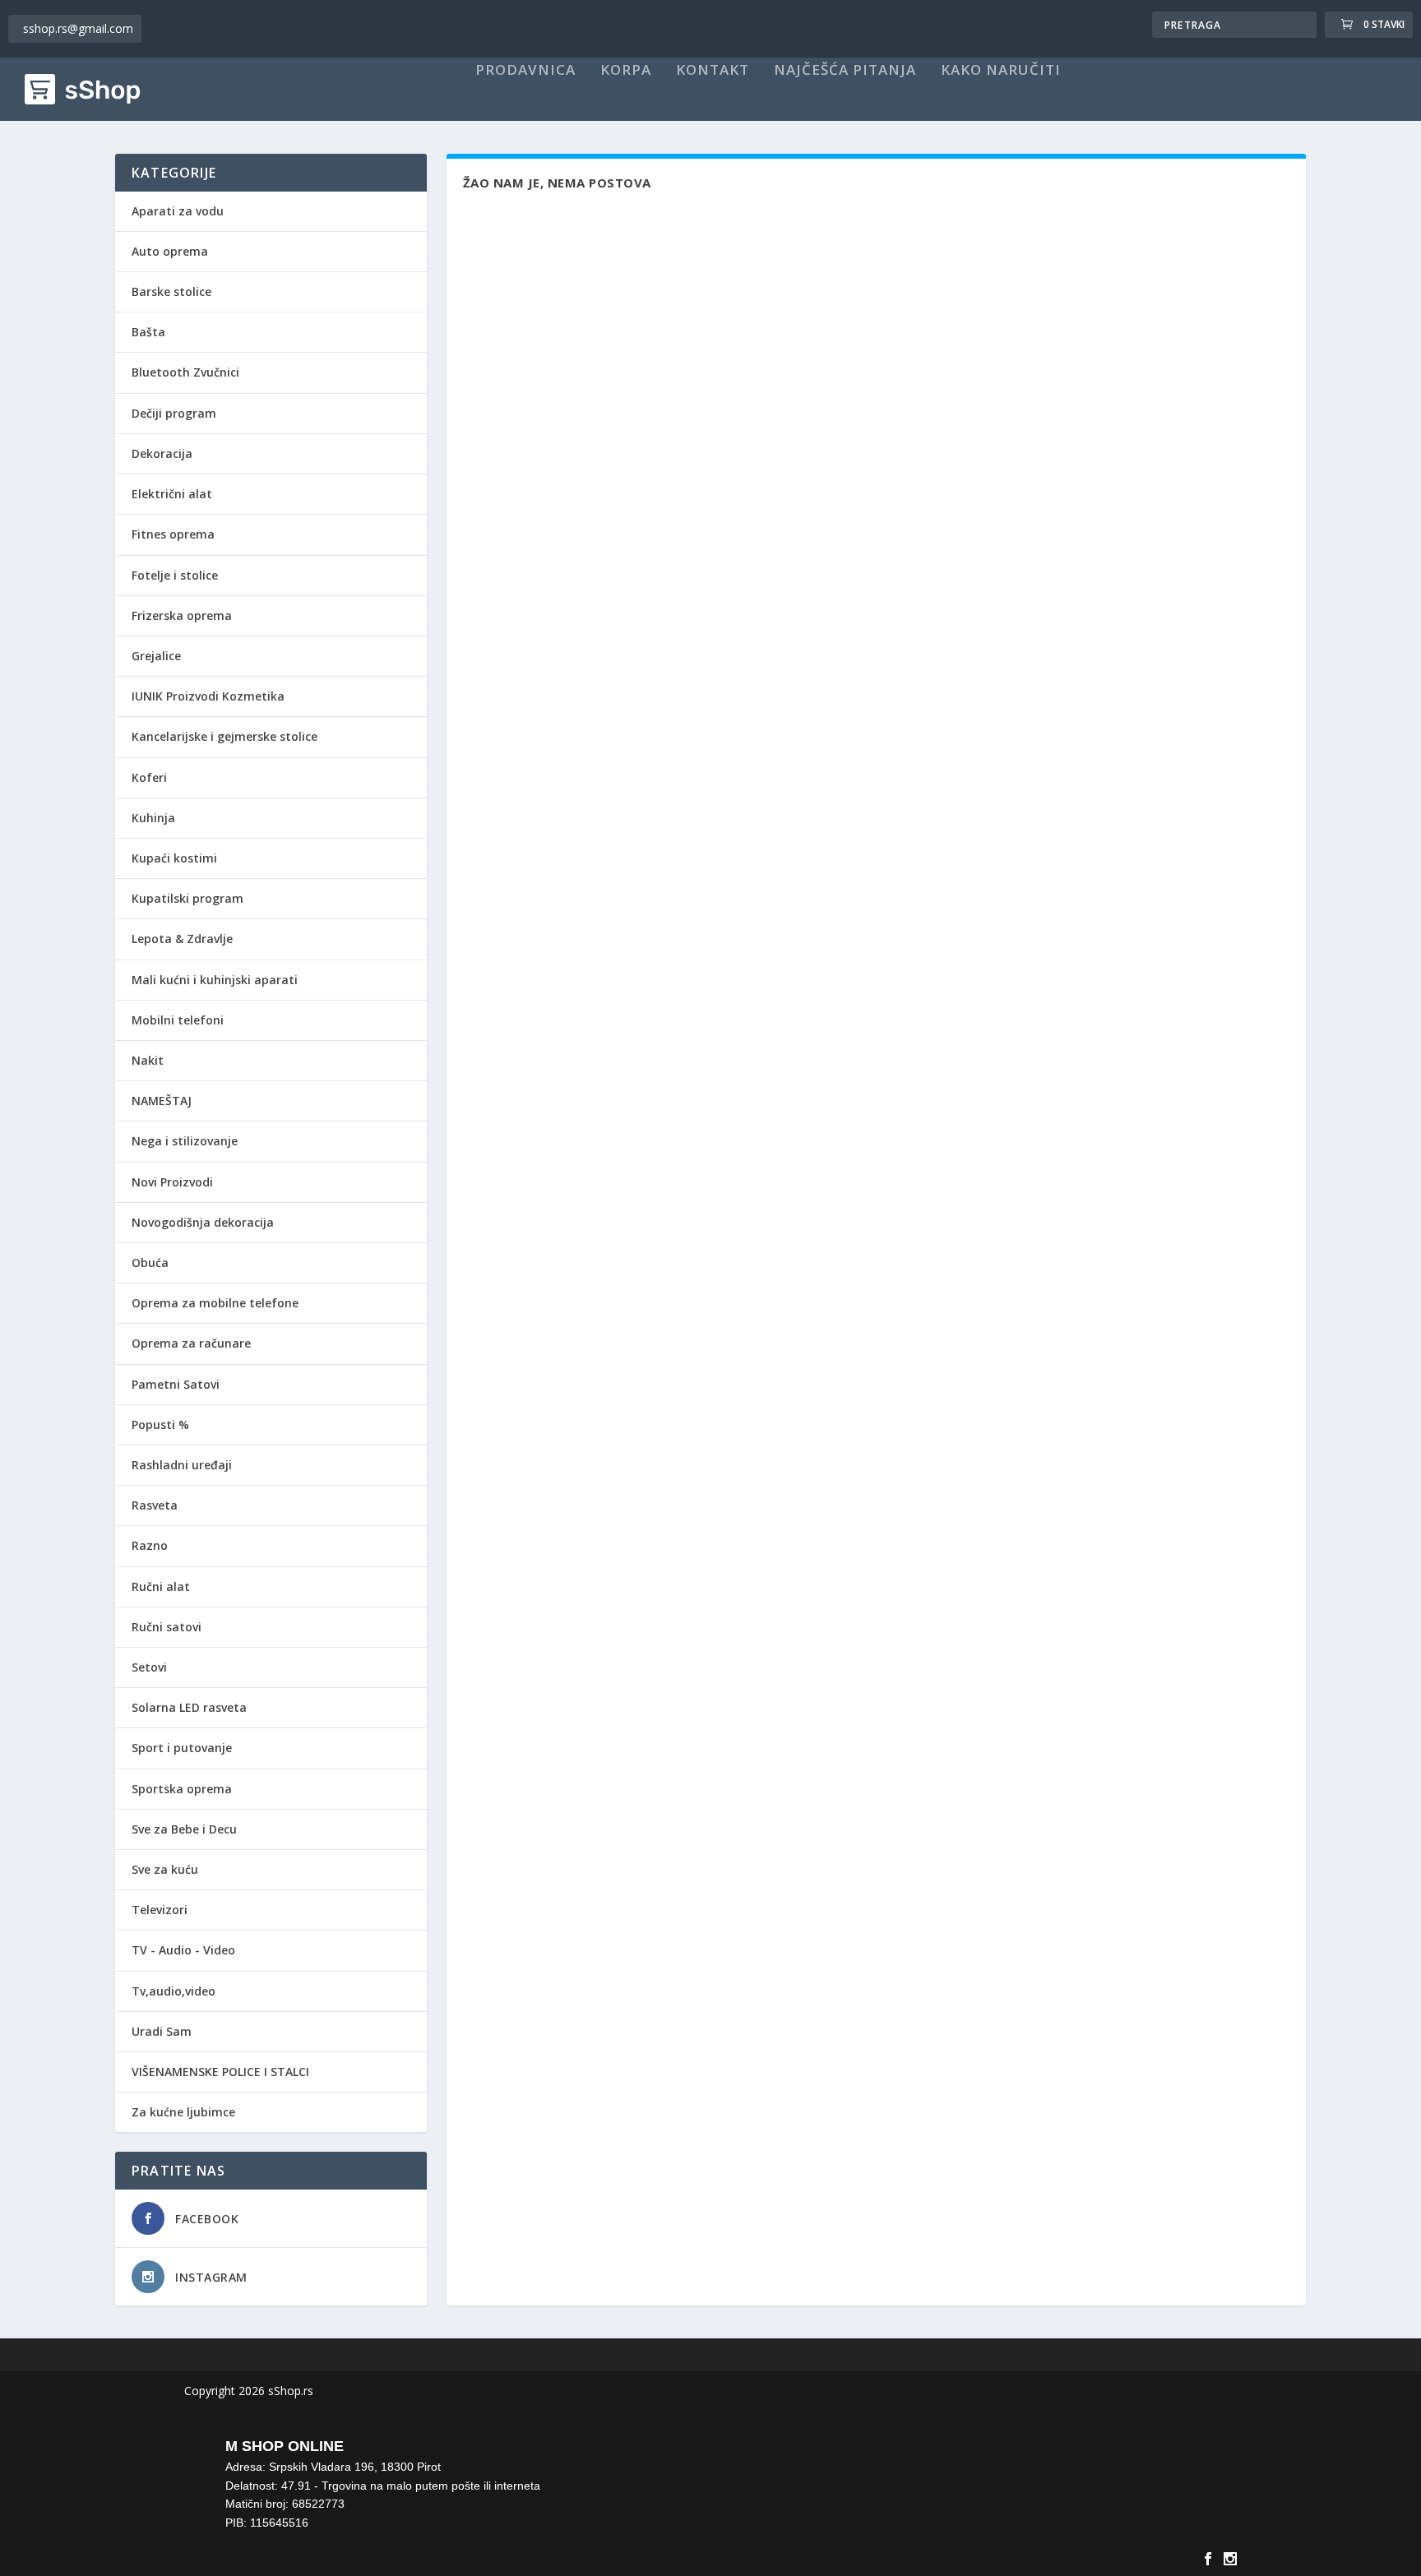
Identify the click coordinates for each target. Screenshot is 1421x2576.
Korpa (626, 71)
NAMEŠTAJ (162, 1101)
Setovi (149, 1667)
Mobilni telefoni (178, 1020)
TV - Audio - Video (183, 1950)
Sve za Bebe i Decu (184, 1829)
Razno (150, 1545)
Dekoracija (162, 453)
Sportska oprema (182, 1789)
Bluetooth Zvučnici (185, 372)
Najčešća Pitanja (845, 71)
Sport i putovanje (182, 1748)
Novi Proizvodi (172, 1182)
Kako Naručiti (1001, 71)
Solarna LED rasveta (189, 1707)
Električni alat (172, 494)
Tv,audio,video (174, 1991)
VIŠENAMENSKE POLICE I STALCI (220, 2072)
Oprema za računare (191, 1343)
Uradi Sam (162, 2031)
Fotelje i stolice (175, 575)
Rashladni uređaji (182, 1465)
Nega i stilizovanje (185, 1141)
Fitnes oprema (173, 534)
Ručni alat (161, 1586)
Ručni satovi (167, 1627)
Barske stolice (171, 291)
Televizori (160, 1910)
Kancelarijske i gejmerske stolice (224, 736)
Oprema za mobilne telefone (215, 1303)
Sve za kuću (165, 1869)
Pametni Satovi (176, 1384)
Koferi (149, 777)
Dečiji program (174, 413)
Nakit (148, 1060)
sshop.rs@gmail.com (78, 28)
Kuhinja (153, 818)
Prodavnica (525, 71)
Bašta (148, 332)
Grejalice (156, 656)
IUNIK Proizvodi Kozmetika (208, 696)
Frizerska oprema (182, 615)
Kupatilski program (187, 898)
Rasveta (155, 1505)
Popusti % (160, 1424)
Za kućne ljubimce (183, 2112)
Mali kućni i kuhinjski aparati (215, 980)
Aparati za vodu (178, 211)
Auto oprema (170, 251)
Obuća (150, 1263)
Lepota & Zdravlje (182, 939)
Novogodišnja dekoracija (203, 1222)
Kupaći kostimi (174, 858)
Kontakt (713, 71)
